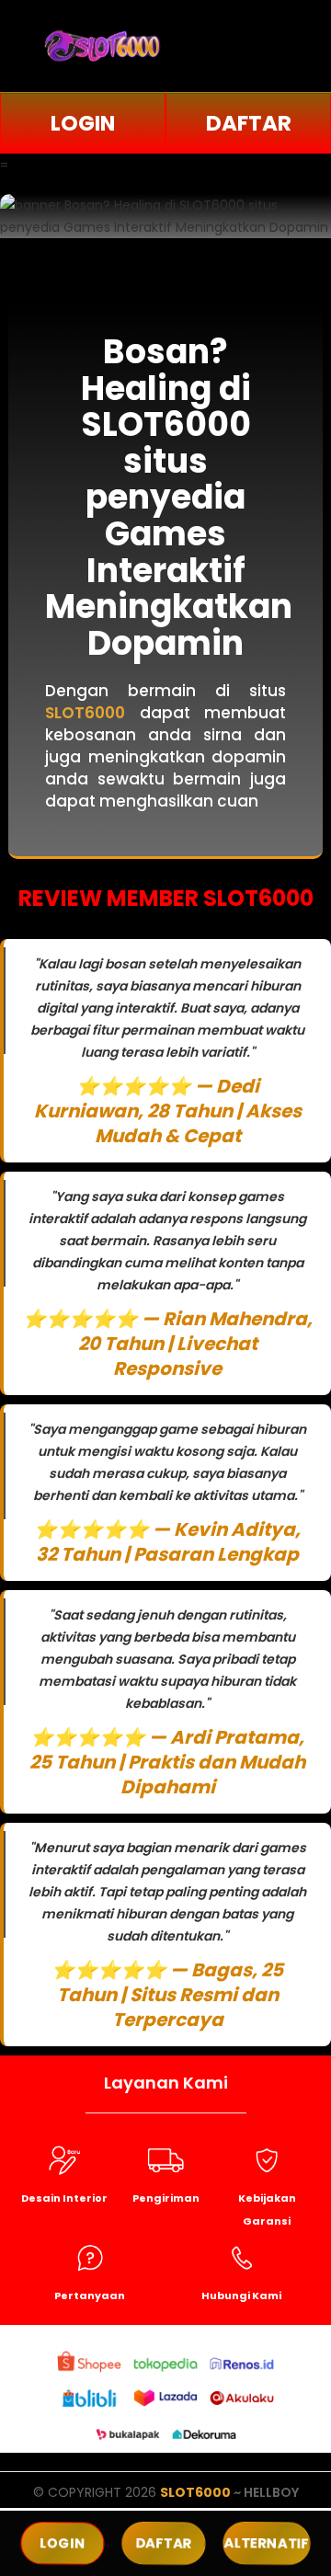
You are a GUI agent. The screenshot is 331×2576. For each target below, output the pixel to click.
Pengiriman (166, 2198)
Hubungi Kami (241, 2296)
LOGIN (83, 123)
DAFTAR (249, 123)
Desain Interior (64, 2198)
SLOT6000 (195, 2492)
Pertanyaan (90, 2296)
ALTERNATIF (267, 2543)
